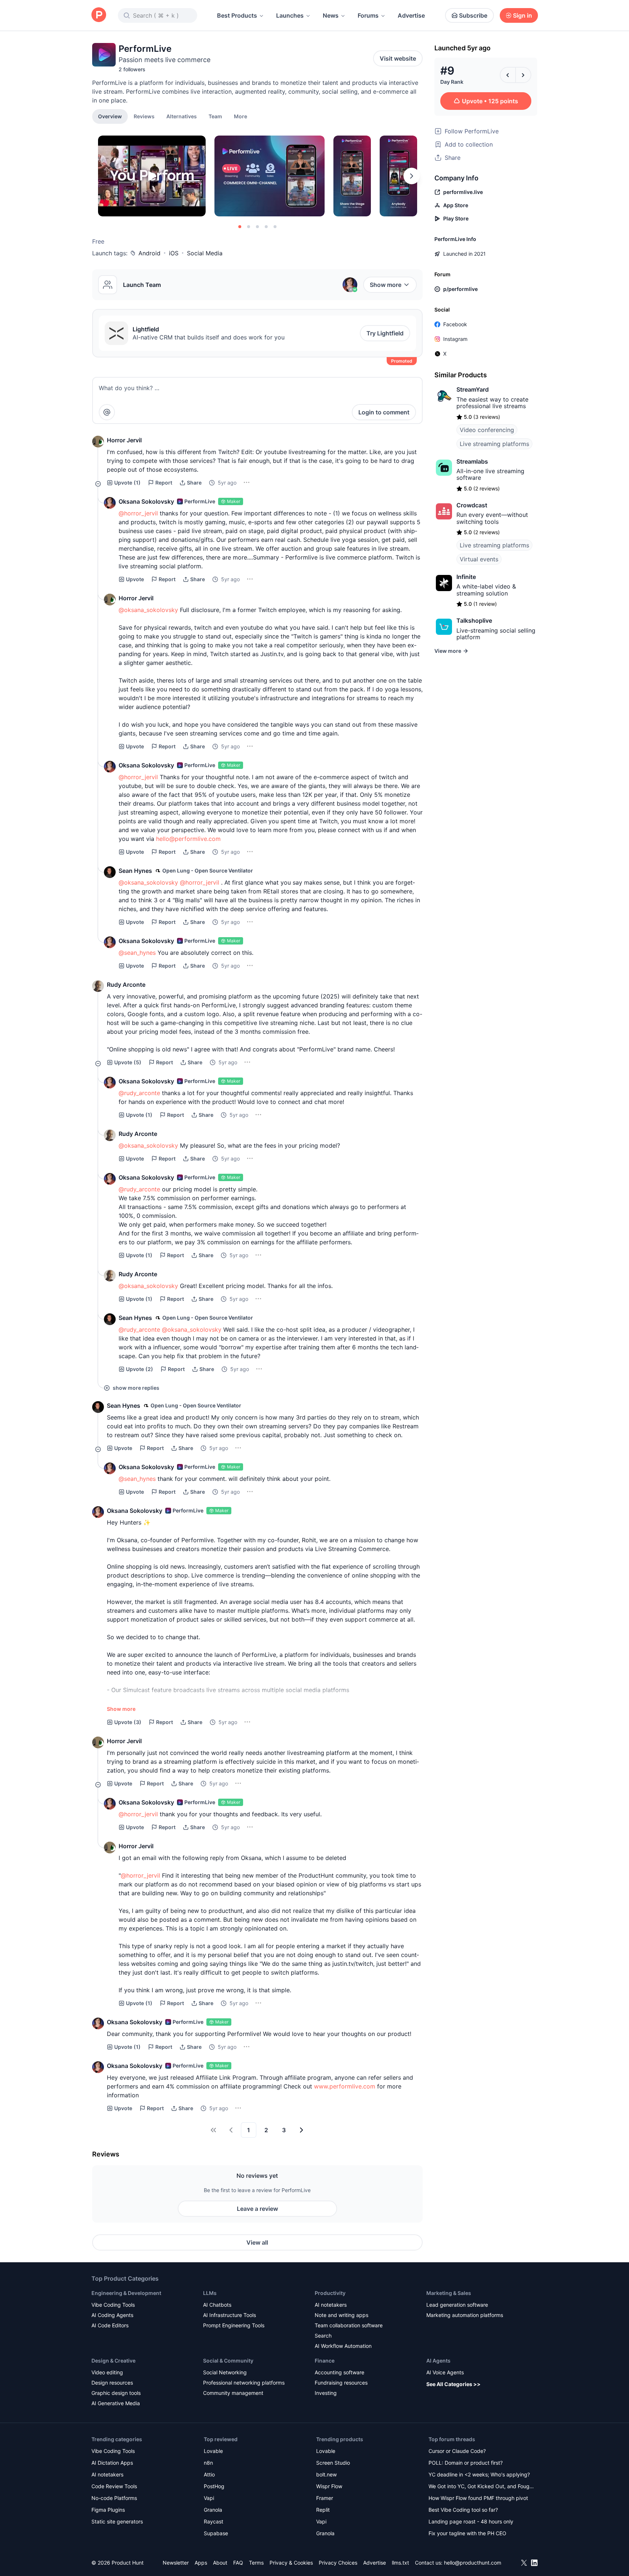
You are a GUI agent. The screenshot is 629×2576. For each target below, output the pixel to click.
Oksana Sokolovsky (146, 501)
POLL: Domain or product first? (466, 2463)
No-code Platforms (114, 2498)
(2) (140, 1369)
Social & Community (228, 2361)
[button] (241, 116)
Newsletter (176, 2563)
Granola (213, 2510)
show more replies (136, 1388)
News (331, 15)
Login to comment (384, 412)
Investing (326, 2393)
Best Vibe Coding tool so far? (463, 2510)
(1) (127, 483)
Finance (325, 2361)
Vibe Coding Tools (113, 2305)
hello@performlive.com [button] (188, 839)
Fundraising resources (341, 2383)
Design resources (112, 2383)
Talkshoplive (474, 620)
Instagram (455, 339)
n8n (208, 2463)
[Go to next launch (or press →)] (523, 75)
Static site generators (117, 2521)
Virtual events (479, 559)
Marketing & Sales (449, 2293)
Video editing (107, 2372)
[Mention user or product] (107, 412)
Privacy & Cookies (291, 2563)
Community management (233, 2393)
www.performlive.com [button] (345, 2086)
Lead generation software (457, 2305)
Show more (386, 285)
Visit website (398, 58)
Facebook (455, 324)
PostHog (214, 2486)
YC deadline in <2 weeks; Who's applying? (479, 2474)
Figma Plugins (108, 2510)
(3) (128, 1722)
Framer (325, 2498)
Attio (209, 2474)
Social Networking (225, 2372)
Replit (323, 2510)
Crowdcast (472, 505)
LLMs (210, 2293)
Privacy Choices (338, 2563)
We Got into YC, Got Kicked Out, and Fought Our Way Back (481, 2487)
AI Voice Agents (445, 2372)
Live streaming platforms (494, 444)
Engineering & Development (126, 2293)
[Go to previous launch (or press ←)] (508, 75)
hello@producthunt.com (473, 2563)
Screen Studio (333, 2463)
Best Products (237, 15)
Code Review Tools (114, 2486)
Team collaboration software (349, 2325)
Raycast (214, 2521)
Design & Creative (113, 2361)
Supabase (216, 2533)
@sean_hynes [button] (137, 953)
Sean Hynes (135, 871)
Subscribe (473, 15)
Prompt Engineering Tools (234, 2325)
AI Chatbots (217, 2305)
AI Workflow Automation (343, 2346)
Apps (201, 2563)
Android (149, 253)
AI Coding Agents (112, 2315)
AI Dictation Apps (112, 2463)
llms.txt (400, 2563)
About (220, 2563)
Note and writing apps (341, 2315)
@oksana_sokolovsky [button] (148, 610)
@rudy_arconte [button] (139, 1093)
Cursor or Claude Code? (457, 2451)
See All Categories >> (453, 2384)
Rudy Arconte (126, 985)
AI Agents (438, 2361)
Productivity (330, 2293)
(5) (128, 1062)
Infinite (466, 577)
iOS (174, 253)
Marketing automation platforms (465, 2315)
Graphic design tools (116, 2393)
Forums (368, 15)
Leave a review (257, 2209)
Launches (290, 15)
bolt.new (326, 2474)
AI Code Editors (110, 2325)
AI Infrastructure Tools (229, 2315)
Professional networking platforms (244, 2383)
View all (257, 2242)
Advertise (411, 15)
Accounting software (339, 2372)
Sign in (523, 15)
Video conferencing (487, 430)
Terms (256, 2563)
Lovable (213, 2451)
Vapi (209, 2498)
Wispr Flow (329, 2486)
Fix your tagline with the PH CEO (467, 2533)
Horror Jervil (124, 440)
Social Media (205, 253)
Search (323, 2336)
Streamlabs (472, 461)
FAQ (238, 2563)
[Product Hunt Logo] (99, 15)
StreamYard (473, 389)
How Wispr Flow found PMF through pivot (478, 2498)
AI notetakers (331, 2305)
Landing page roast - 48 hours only (471, 2521)
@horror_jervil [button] (138, 513)
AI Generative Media (116, 2403)
